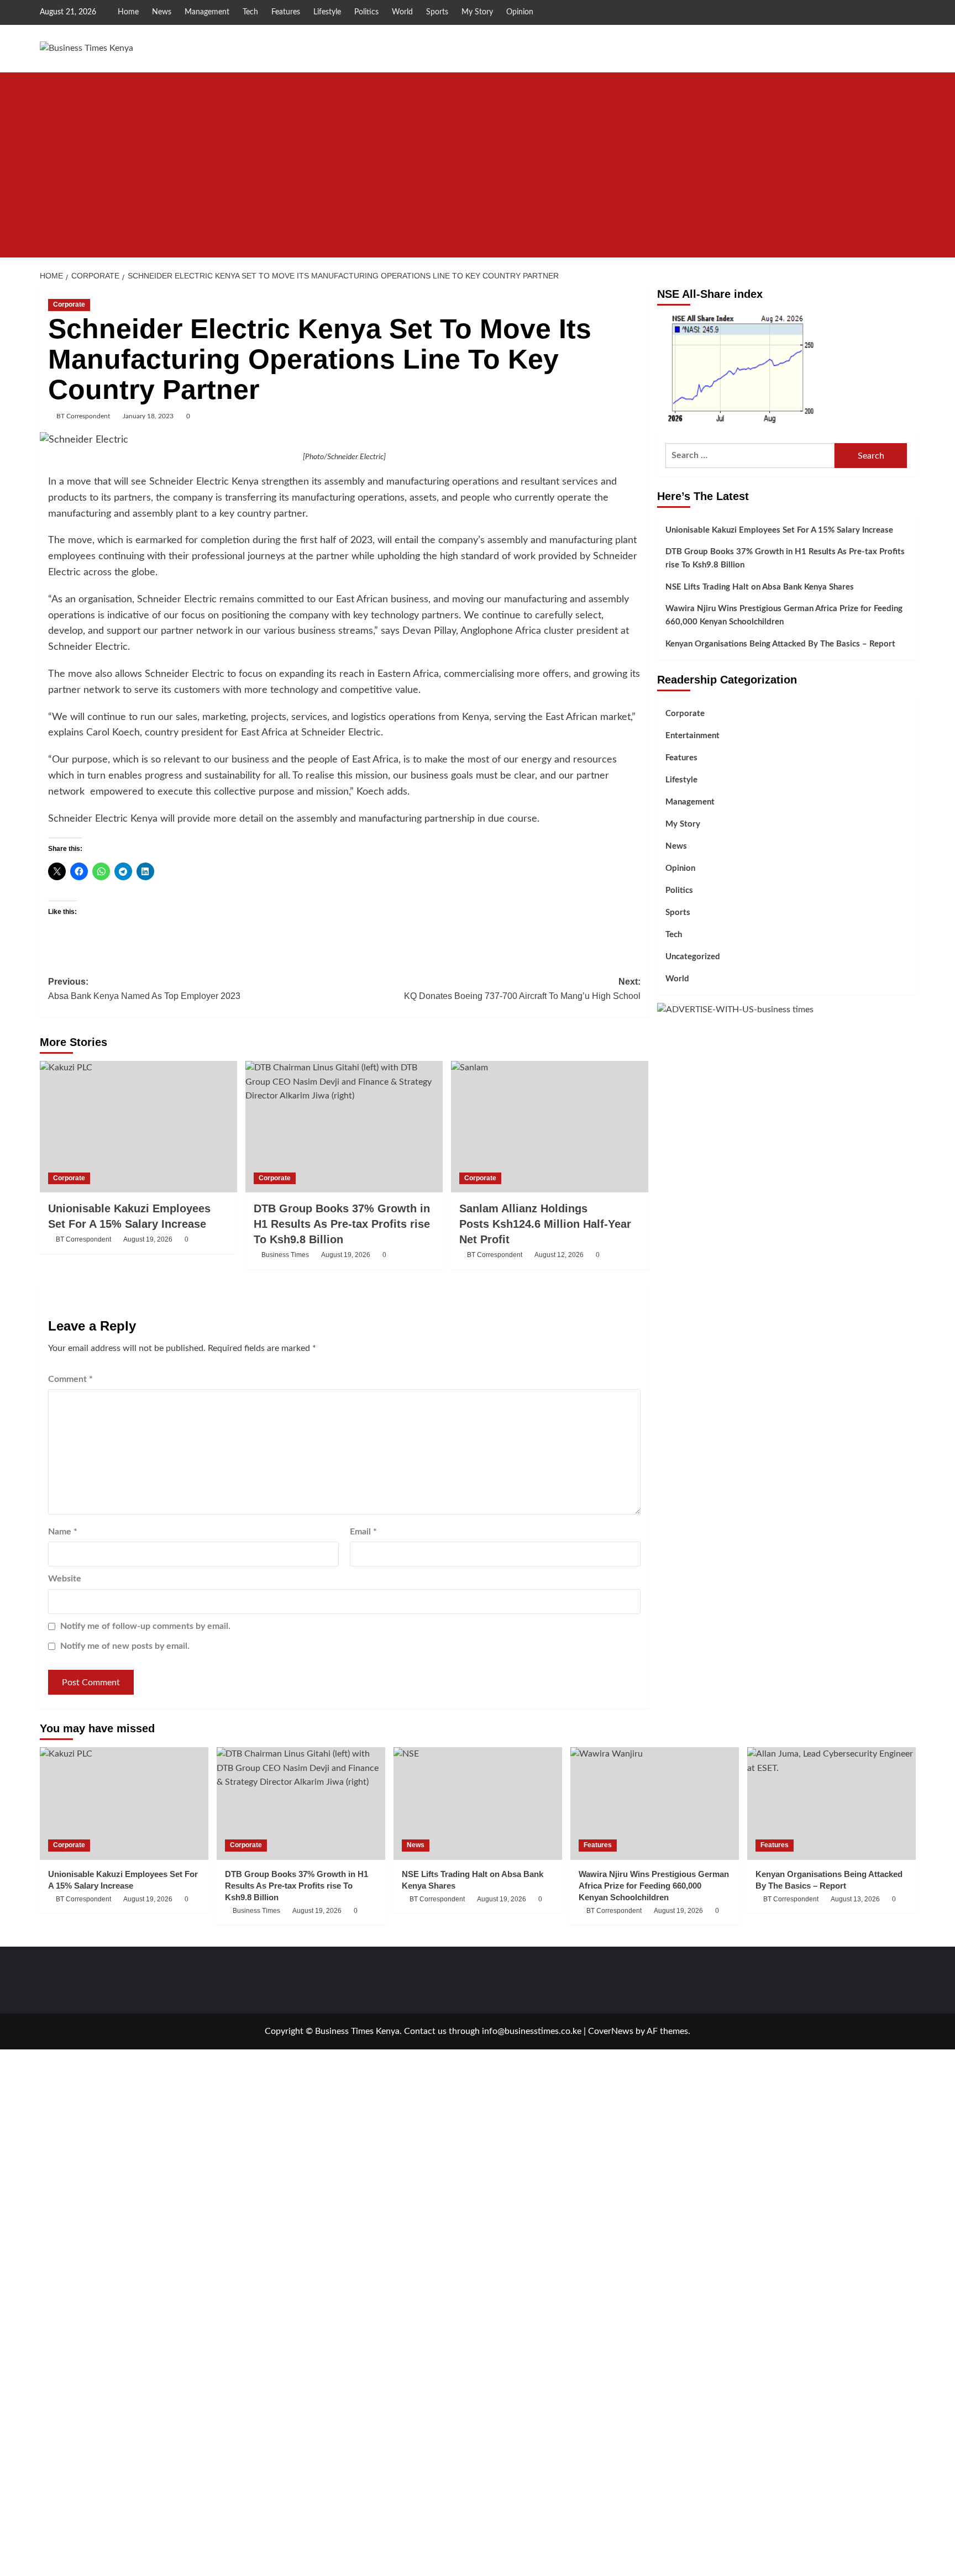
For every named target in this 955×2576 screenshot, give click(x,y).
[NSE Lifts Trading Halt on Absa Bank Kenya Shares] (478, 1803)
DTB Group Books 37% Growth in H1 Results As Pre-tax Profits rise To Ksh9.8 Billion (342, 1224)
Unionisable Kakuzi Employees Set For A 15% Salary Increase (779, 530)
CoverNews (611, 2031)
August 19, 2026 (148, 1239)
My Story (477, 12)
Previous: (144, 989)
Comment (70, 1379)
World (402, 12)
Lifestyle (327, 12)
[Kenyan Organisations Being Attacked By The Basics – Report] (831, 1803)
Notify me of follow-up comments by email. (145, 1626)
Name (63, 1532)
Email (363, 1532)
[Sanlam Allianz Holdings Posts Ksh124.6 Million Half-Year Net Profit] (550, 1127)
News (162, 12)
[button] (909, 248)
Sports (437, 12)
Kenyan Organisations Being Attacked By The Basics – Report (780, 644)
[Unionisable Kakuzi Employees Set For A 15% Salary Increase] (138, 1127)
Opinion (520, 12)
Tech (250, 12)
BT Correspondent (83, 416)
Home (128, 12)
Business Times (285, 1255)
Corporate (69, 304)
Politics (366, 12)
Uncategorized (693, 957)
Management (207, 12)
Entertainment (692, 736)
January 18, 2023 (148, 416)
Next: (522, 989)
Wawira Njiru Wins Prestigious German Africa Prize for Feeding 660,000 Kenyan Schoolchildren (784, 615)
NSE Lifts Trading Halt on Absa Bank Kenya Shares (760, 587)
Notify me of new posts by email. (125, 1646)
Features (286, 12)
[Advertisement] (478, 155)
